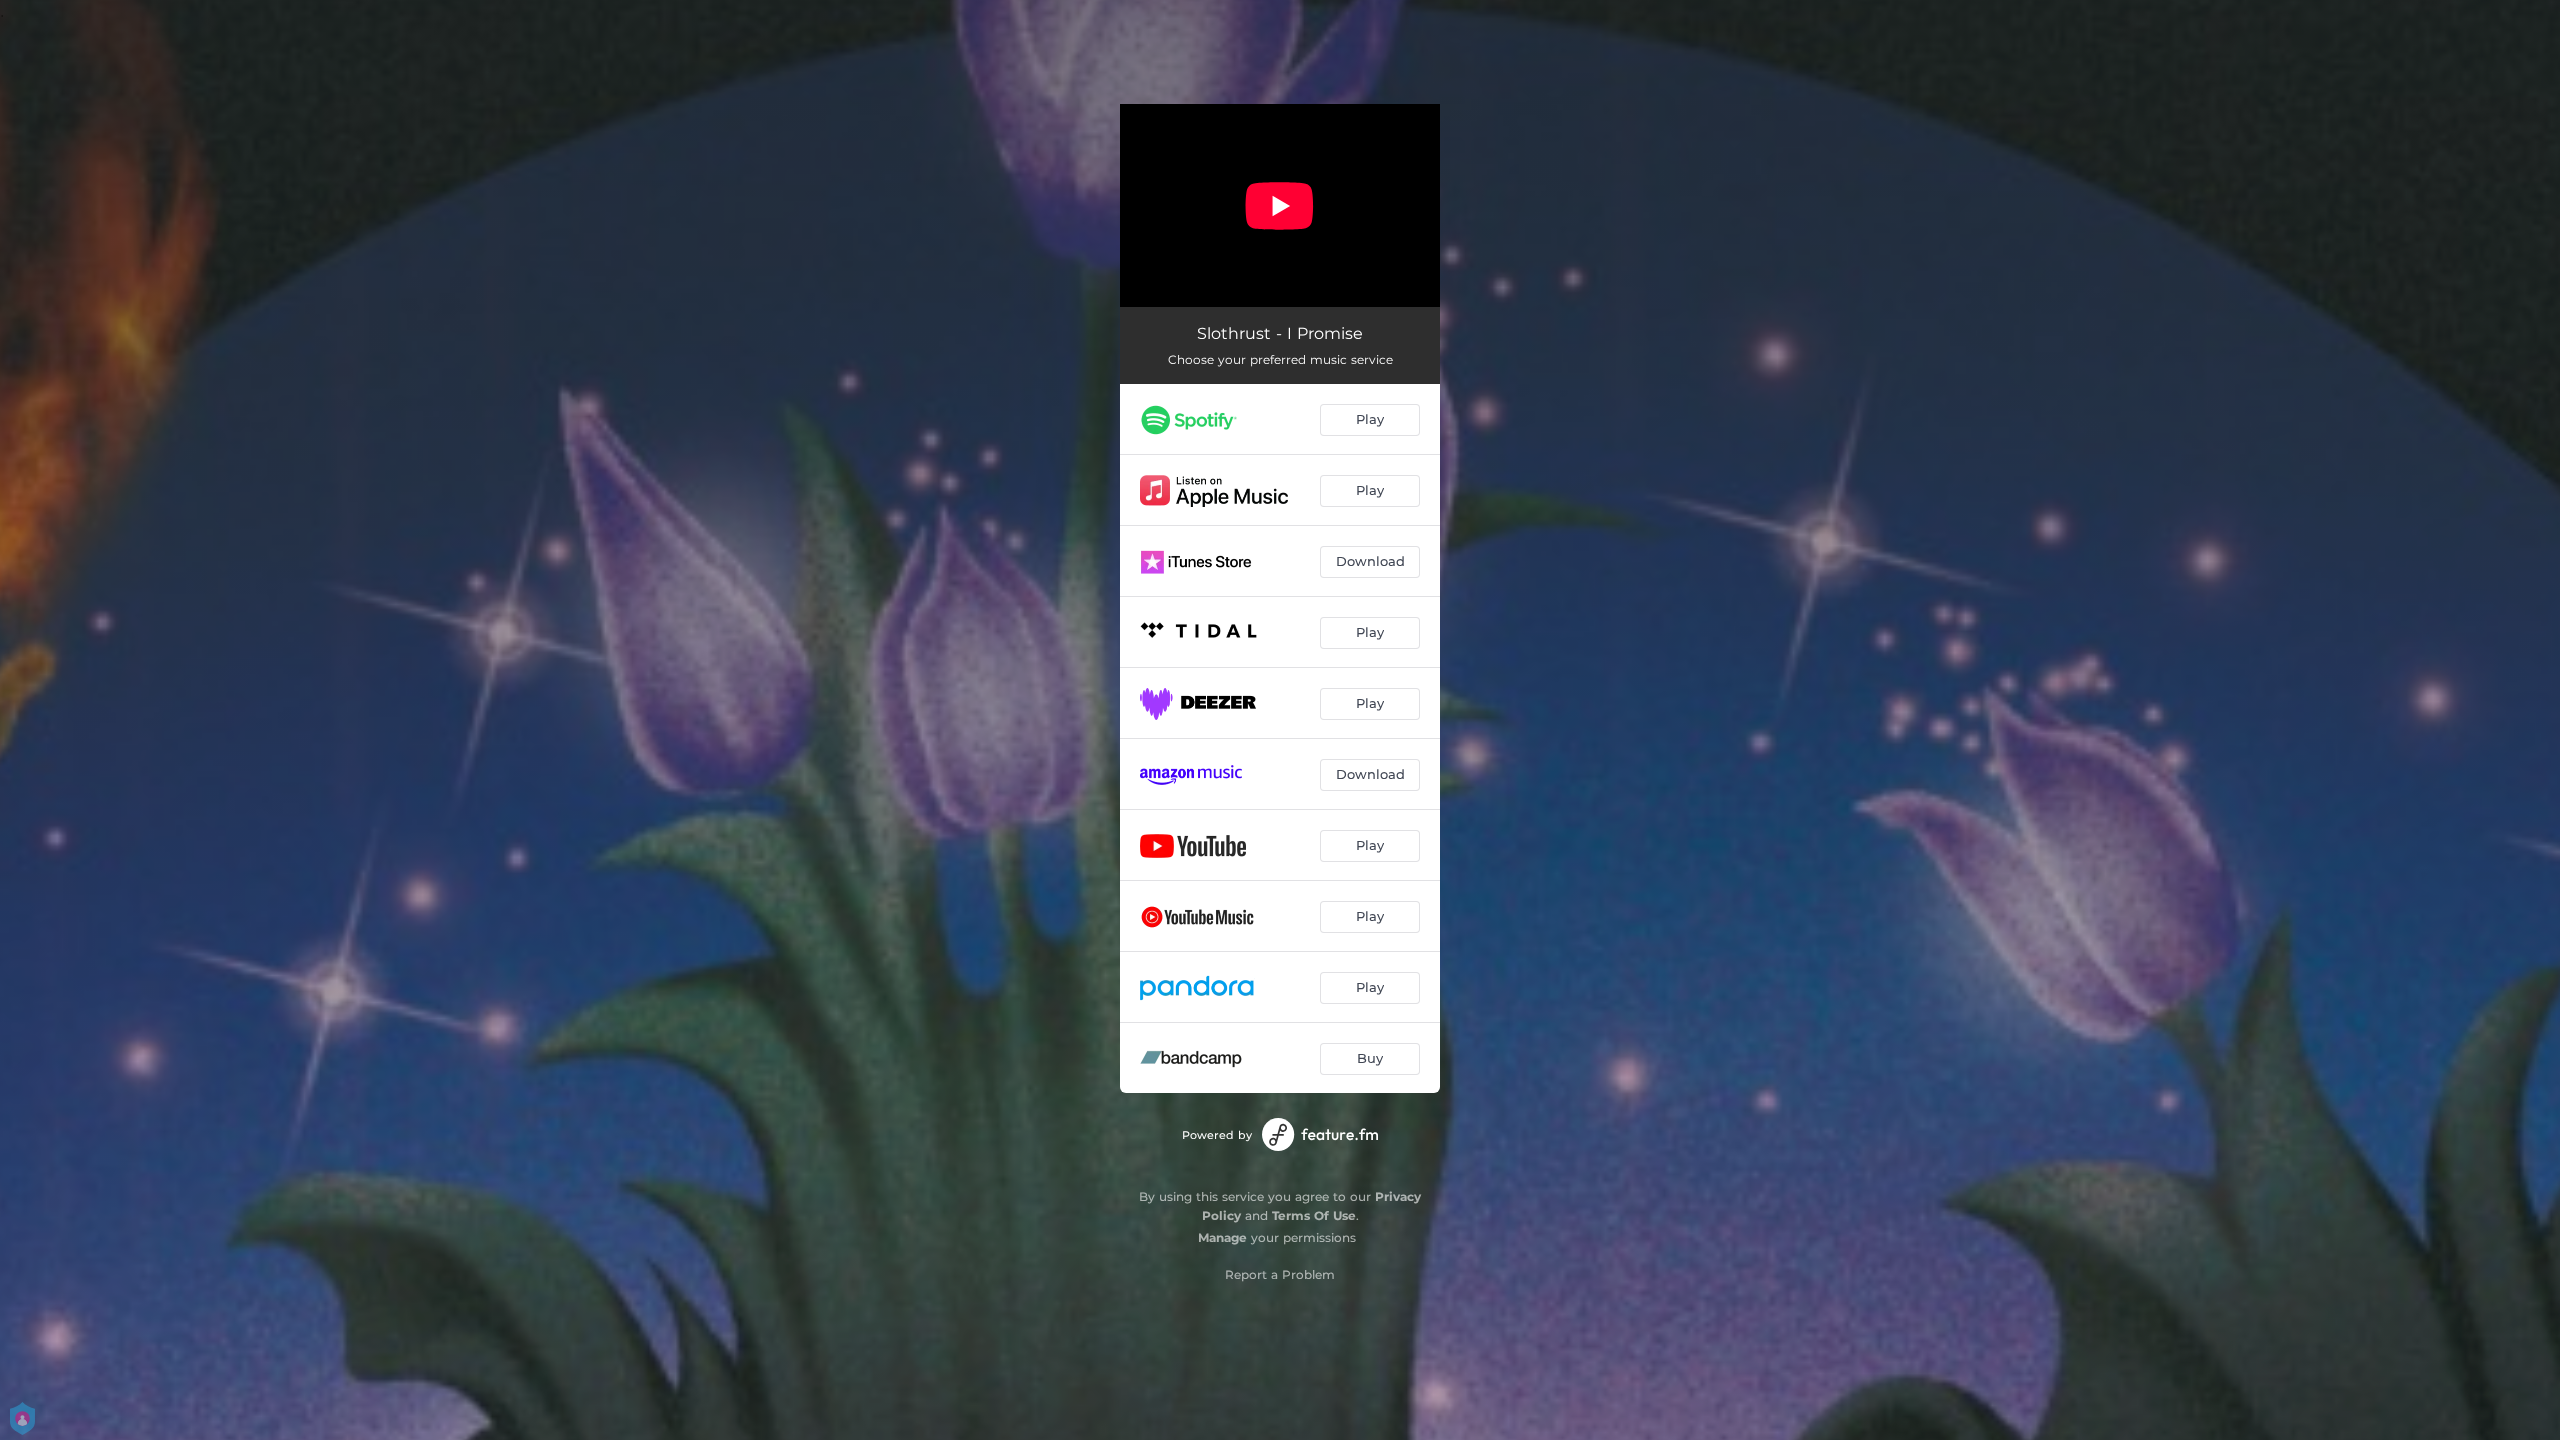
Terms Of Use (1314, 1215)
